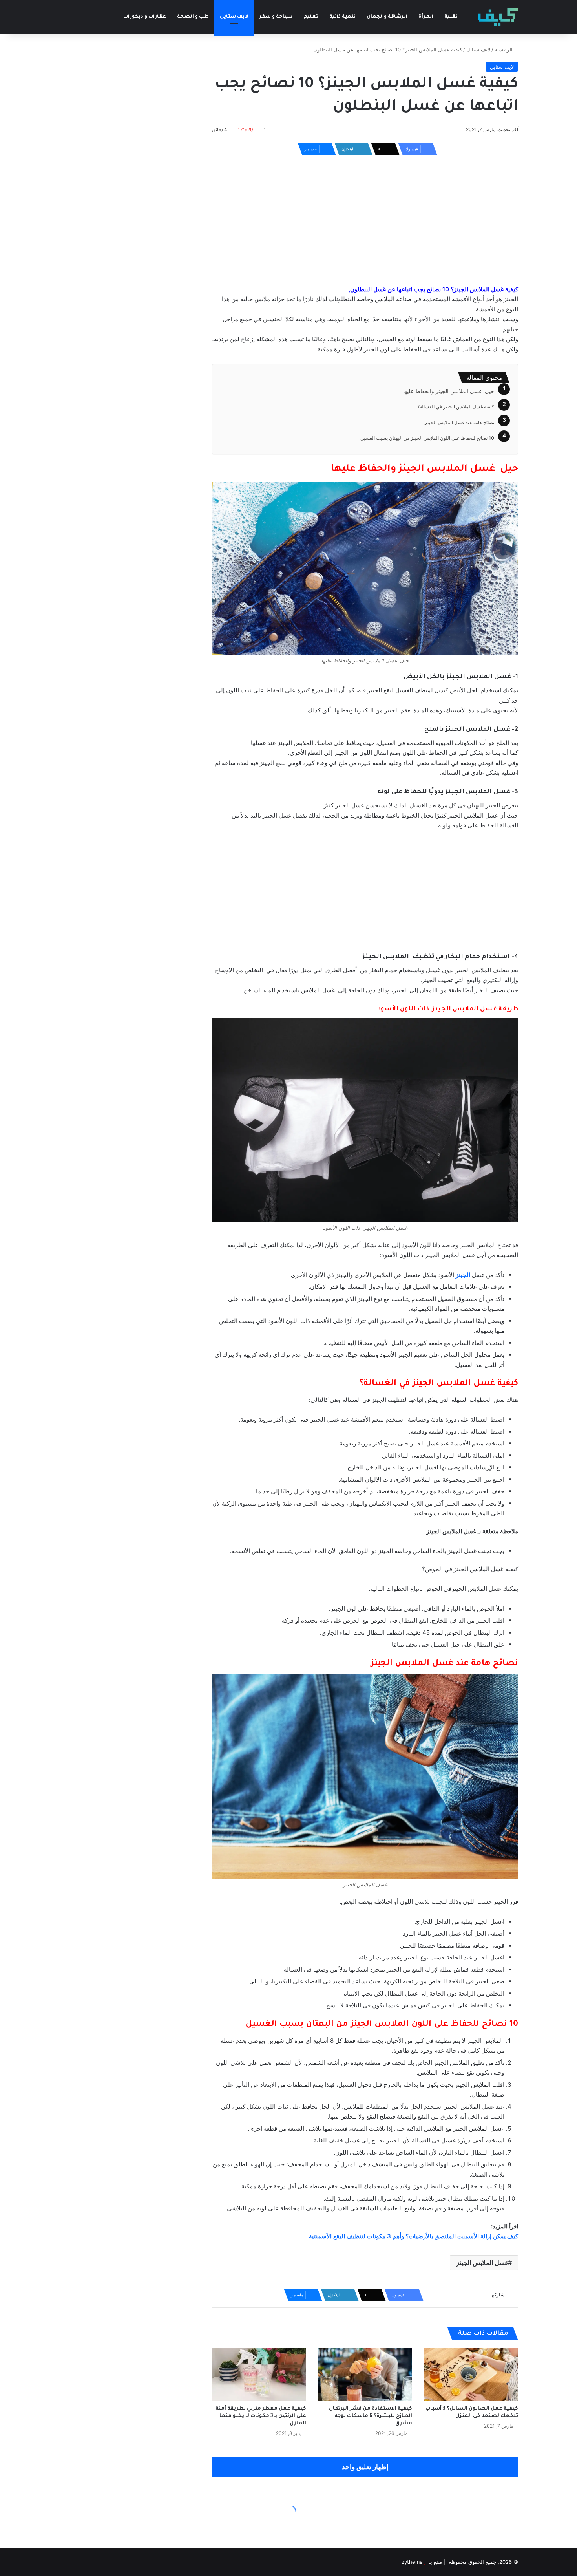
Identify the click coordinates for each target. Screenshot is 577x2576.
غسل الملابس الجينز (482, 2263)
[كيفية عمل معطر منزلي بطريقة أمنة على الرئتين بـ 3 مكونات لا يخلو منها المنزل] (259, 2375)
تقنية (451, 17)
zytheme (412, 2562)
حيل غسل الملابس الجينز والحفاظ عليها (449, 391)
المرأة (426, 17)
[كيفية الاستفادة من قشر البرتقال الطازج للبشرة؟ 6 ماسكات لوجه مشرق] (365, 2375)
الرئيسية (504, 49)
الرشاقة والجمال (387, 17)
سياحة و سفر (276, 17)
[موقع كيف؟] (498, 17)
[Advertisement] (365, 218)
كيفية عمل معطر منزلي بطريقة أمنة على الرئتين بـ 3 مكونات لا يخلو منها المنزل (261, 2416)
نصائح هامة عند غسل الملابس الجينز (459, 422)
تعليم (311, 17)
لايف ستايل (234, 17)
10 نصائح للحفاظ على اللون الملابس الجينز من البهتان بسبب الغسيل (427, 438)
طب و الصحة (193, 17)
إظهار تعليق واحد (365, 2467)
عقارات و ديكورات (145, 17)
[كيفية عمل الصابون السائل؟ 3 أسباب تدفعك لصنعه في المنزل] (471, 2375)
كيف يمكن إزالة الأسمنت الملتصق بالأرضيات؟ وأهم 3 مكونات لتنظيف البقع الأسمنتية (414, 2236)
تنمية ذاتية (342, 17)
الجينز (463, 1275)
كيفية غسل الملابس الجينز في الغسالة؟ (456, 407)
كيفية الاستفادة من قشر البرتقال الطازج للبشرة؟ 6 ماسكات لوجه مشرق (371, 2416)
